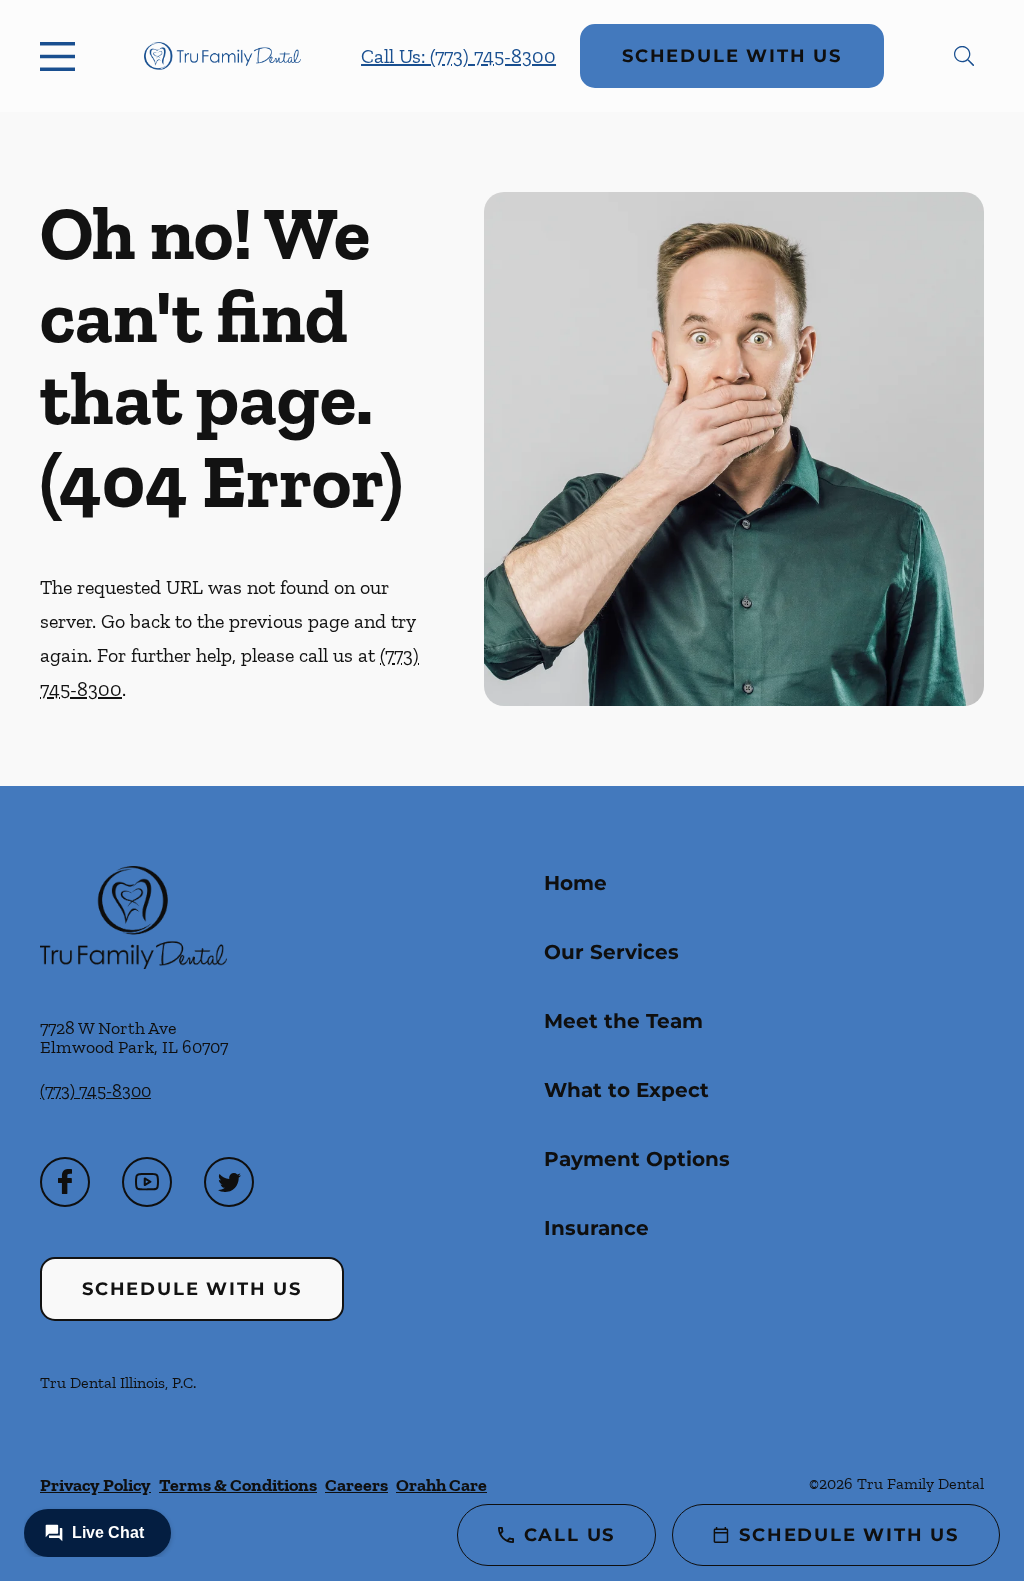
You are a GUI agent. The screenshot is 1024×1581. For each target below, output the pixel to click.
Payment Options (637, 1159)
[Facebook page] (65, 1182)
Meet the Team (623, 1021)
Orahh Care (441, 1485)
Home (575, 883)
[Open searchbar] (964, 56)
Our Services (611, 952)
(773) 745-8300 (95, 1091)
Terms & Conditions (238, 1485)
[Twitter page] (229, 1182)
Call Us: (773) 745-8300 (458, 56)
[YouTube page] (147, 1182)
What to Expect (626, 1090)
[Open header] (62, 56)
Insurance (596, 1228)
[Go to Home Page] (222, 56)
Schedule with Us (732, 56)
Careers (356, 1485)
